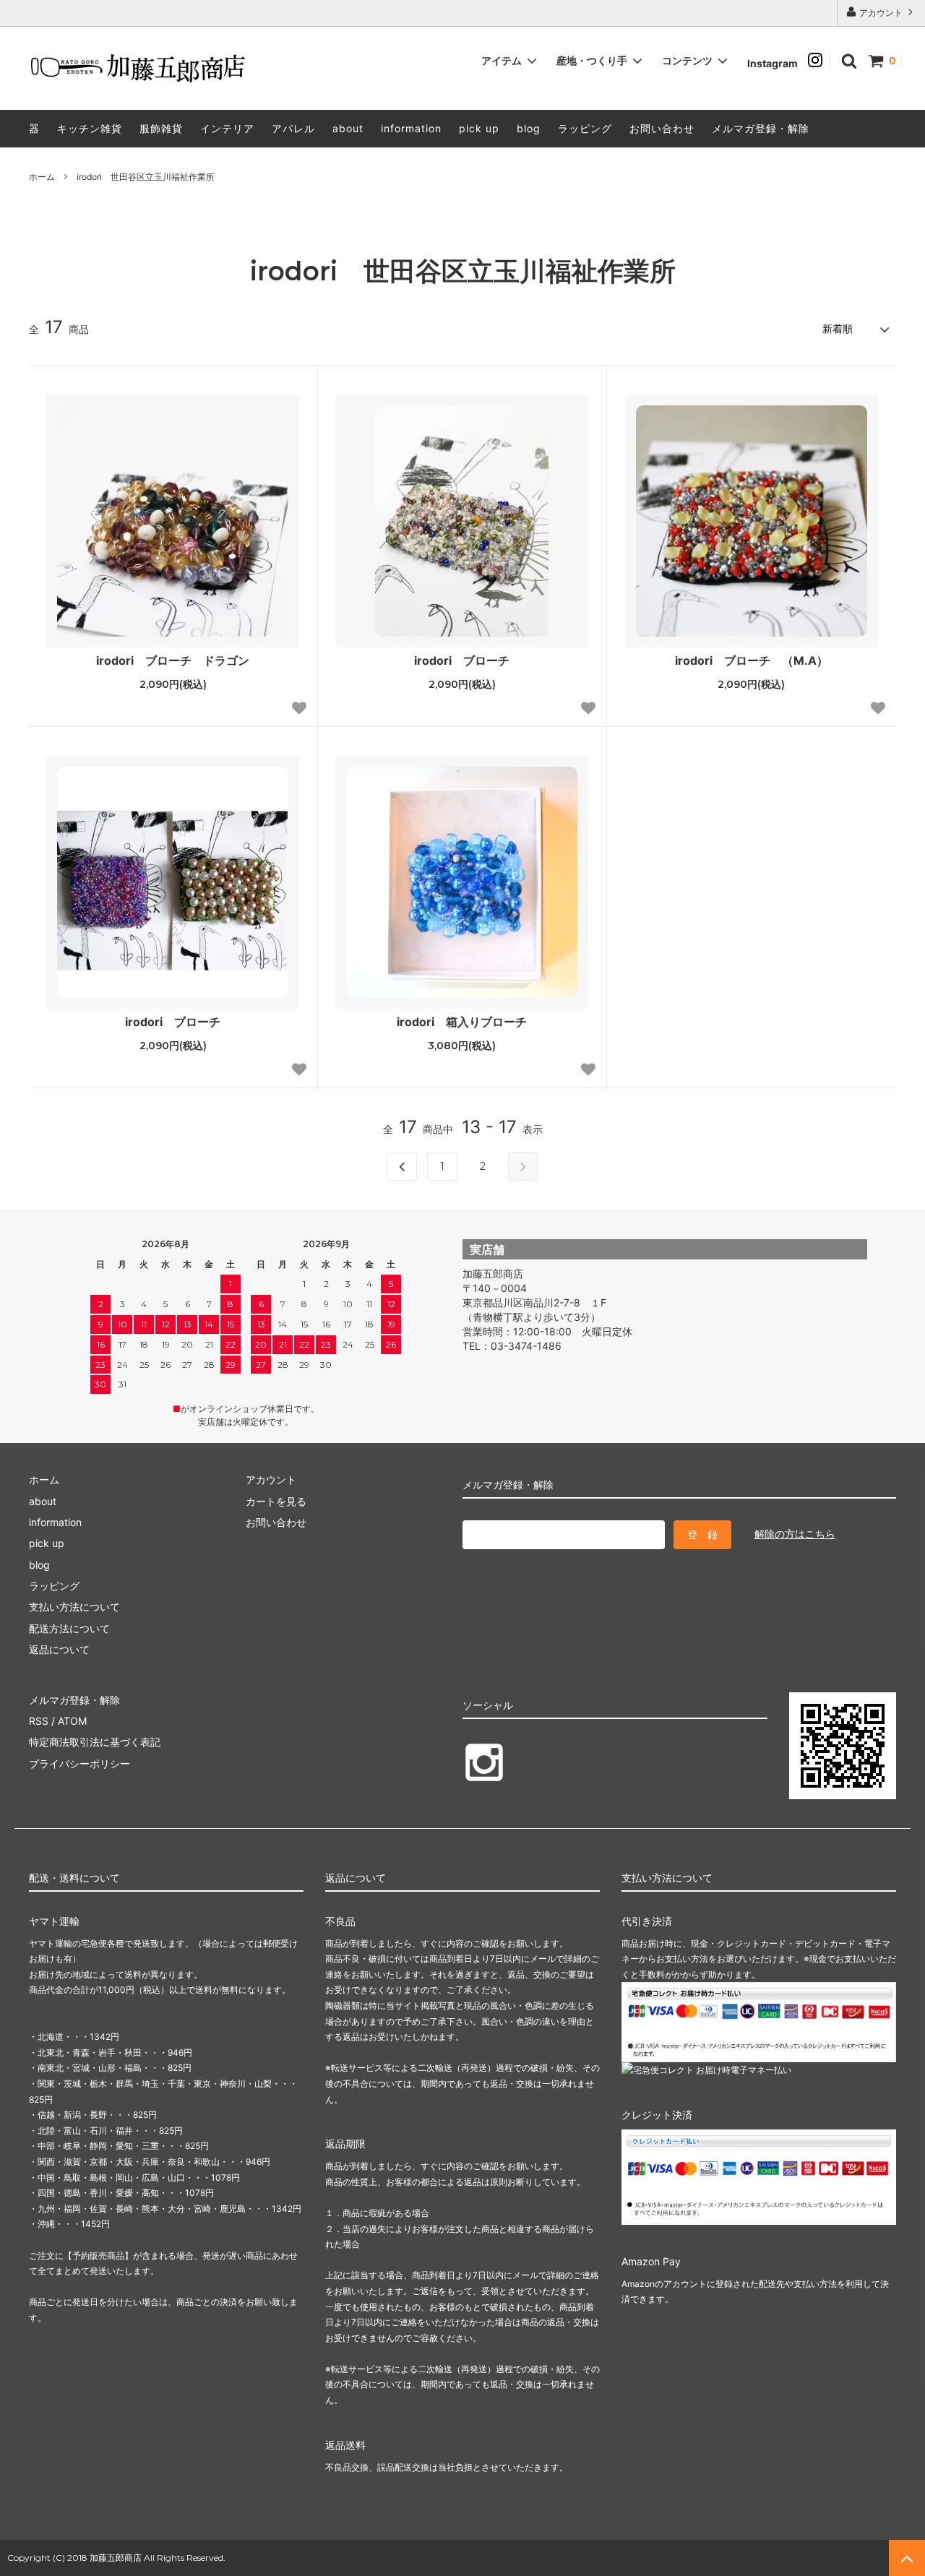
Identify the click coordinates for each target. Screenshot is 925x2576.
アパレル (293, 128)
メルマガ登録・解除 (761, 128)
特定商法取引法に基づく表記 (95, 1742)
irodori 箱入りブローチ (462, 1022)
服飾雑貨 (161, 128)
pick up (479, 128)
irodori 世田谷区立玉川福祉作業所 (146, 177)
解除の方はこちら (795, 1534)
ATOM (72, 1721)
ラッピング (585, 128)
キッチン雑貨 (90, 128)
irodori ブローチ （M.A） (752, 660)
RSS (39, 1721)
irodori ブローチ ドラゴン (173, 660)
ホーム (42, 177)
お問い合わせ (662, 128)
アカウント (881, 13)
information (411, 128)
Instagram (778, 63)
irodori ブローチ (462, 660)
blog (529, 128)
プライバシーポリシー (79, 1763)
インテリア (227, 128)
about (348, 128)
